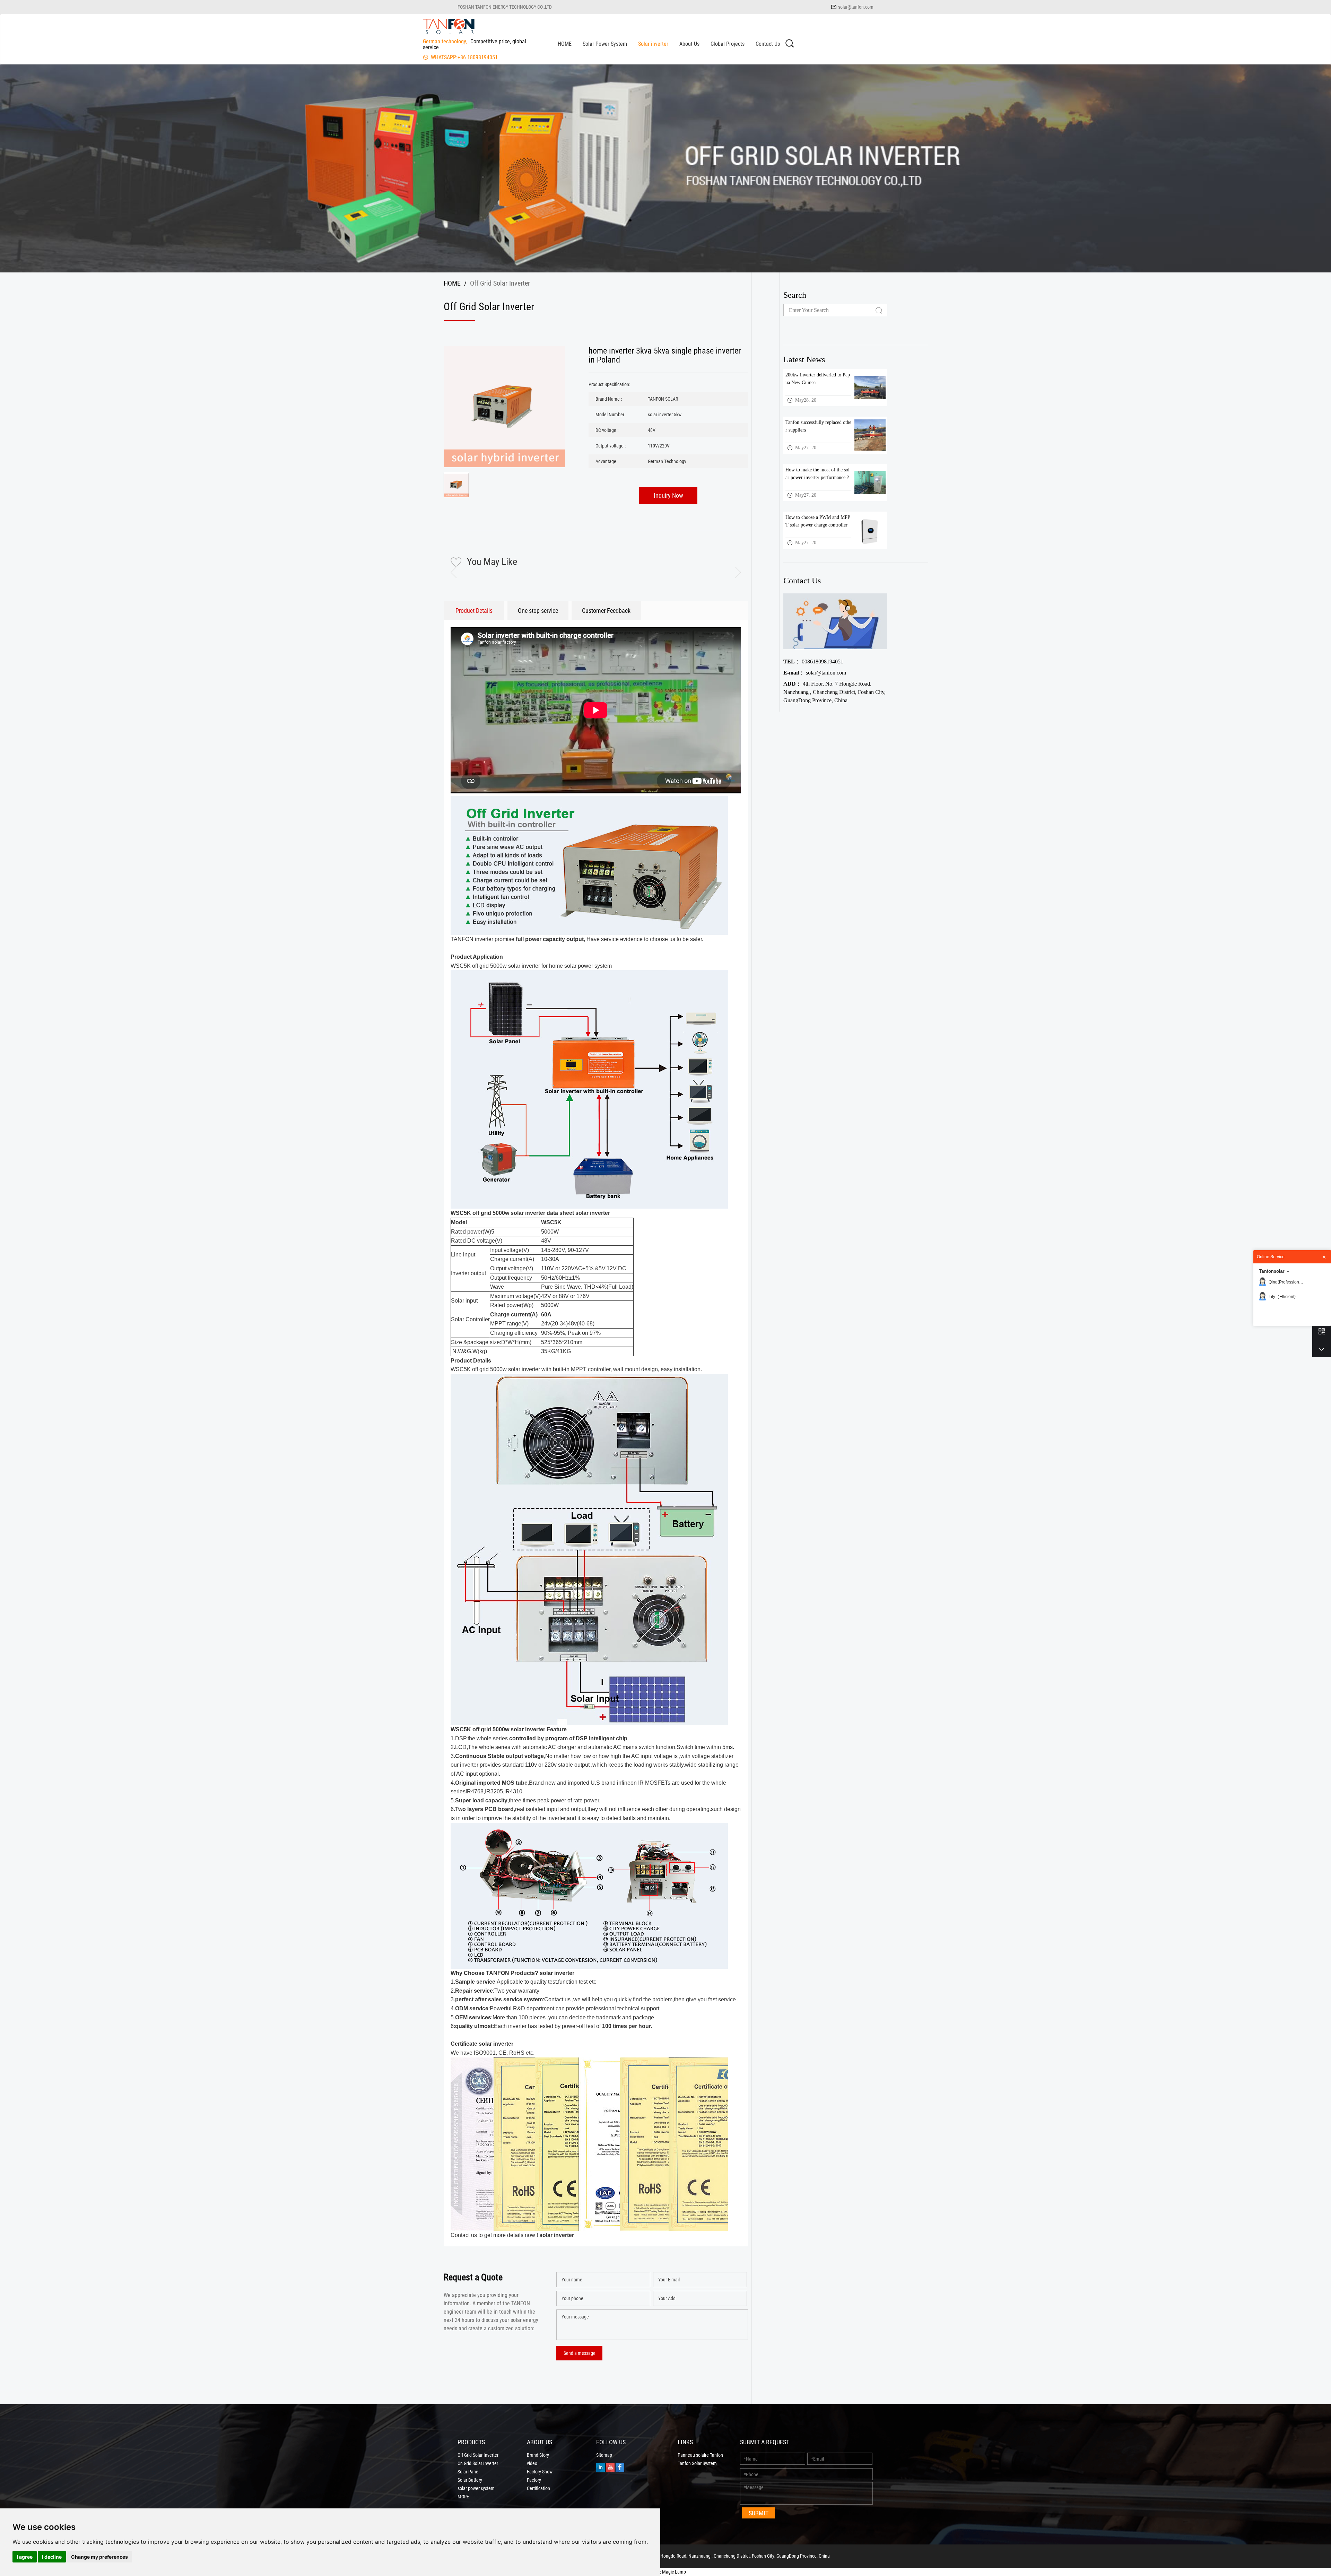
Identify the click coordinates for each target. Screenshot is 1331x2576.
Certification (538, 2488)
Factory (534, 2480)
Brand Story (538, 2455)
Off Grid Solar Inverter (478, 2455)
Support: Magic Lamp (665, 2572)
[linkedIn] (601, 2467)
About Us (689, 44)
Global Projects (728, 44)
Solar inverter (653, 44)
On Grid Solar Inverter (478, 2463)
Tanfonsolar (1272, 1271)
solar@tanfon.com (856, 7)
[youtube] (610, 2467)
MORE (463, 2497)
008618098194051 (813, 662)
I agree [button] (25, 2557)
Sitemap (604, 2455)
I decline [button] (52, 2557)
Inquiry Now (668, 495)
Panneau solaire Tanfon (700, 2455)
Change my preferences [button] (99, 2557)
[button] (732, 573)
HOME (565, 44)
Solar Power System (605, 44)
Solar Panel (468, 2472)
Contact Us (768, 44)
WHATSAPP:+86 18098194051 (464, 57)
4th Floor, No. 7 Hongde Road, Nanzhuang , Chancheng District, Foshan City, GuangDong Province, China (834, 692)
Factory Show (540, 2472)
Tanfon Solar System (697, 2463)
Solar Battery (470, 2480)
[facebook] (620, 2467)
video (532, 2463)
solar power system (476, 2488)
